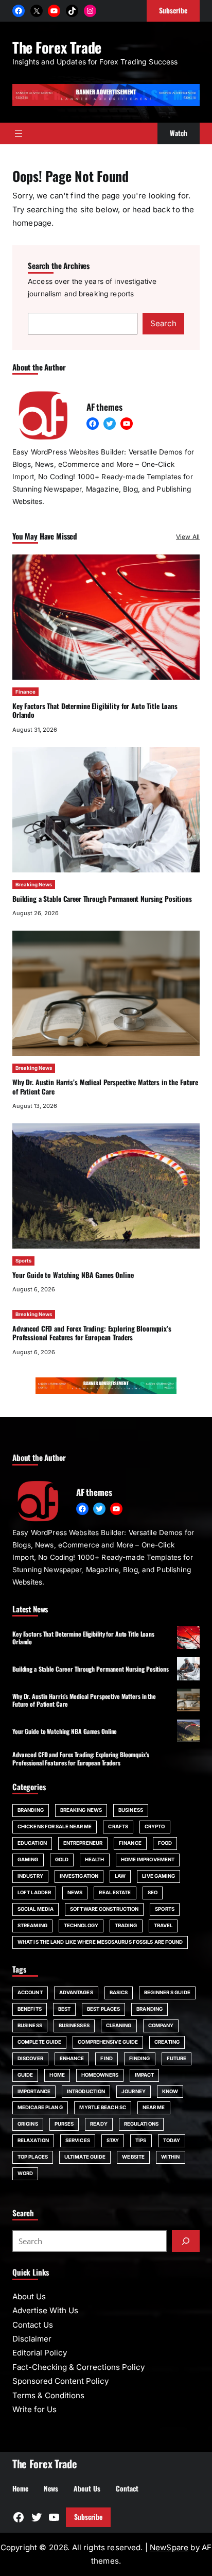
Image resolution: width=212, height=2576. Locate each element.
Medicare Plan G (40, 2107)
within (171, 2157)
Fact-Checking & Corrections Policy (78, 2367)
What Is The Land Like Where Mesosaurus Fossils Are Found (100, 1942)
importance (34, 2091)
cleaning (119, 2025)
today (172, 2140)
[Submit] (186, 2241)
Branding (31, 1810)
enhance (72, 2058)
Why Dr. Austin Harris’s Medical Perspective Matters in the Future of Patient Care (105, 1087)
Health (95, 1859)
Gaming (28, 1859)
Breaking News (34, 885)
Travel (163, 1925)
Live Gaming (158, 1876)
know (170, 2091)
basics (119, 1992)
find (106, 2058)
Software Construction (104, 1909)
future (177, 2058)
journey (134, 2091)
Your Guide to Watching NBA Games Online (73, 1275)
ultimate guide (85, 2157)
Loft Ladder (34, 1892)
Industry (30, 1876)
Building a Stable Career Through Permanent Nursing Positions (102, 899)
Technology (81, 1925)
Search (163, 323)
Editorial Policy (40, 2353)
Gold (62, 1859)
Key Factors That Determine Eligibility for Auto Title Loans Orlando (95, 711)
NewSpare (169, 2547)
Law (120, 1876)
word (25, 2173)
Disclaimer (32, 2339)
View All (188, 537)
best (64, 2009)
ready (99, 2124)
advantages (76, 1992)
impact (145, 2075)
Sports (23, 1261)
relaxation (33, 2140)
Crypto (155, 1826)
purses (64, 2124)
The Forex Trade (57, 47)
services (78, 2140)
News (75, 1892)
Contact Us (33, 2325)
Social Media (36, 1909)
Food (165, 1843)
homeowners (100, 2075)
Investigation (79, 1876)
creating (167, 2042)
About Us (29, 2296)
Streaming (32, 1925)
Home (57, 2075)
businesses (74, 2025)
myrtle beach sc (102, 2107)
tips (141, 2140)
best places (103, 2009)
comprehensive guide (108, 2042)
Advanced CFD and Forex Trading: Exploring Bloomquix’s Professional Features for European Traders (92, 1333)
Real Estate (115, 1892)
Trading (126, 1925)
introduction (86, 2091)
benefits (30, 2009)
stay (113, 2140)
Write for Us (34, 2409)
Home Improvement (148, 1859)
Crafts (118, 1826)
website (133, 2157)
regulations (141, 2124)
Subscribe (88, 2517)
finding (140, 2058)
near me (154, 2107)
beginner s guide (167, 1992)
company (161, 2025)
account (30, 1992)
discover (30, 2058)
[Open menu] (19, 133)
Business (131, 1810)
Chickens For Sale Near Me (55, 1826)
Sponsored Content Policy (60, 2381)
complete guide (39, 2042)
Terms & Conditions (48, 2395)
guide (25, 2075)
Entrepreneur (83, 1843)
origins (28, 2124)
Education (32, 1843)
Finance (25, 692)
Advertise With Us (45, 2310)
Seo (153, 1892)
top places (33, 2157)
